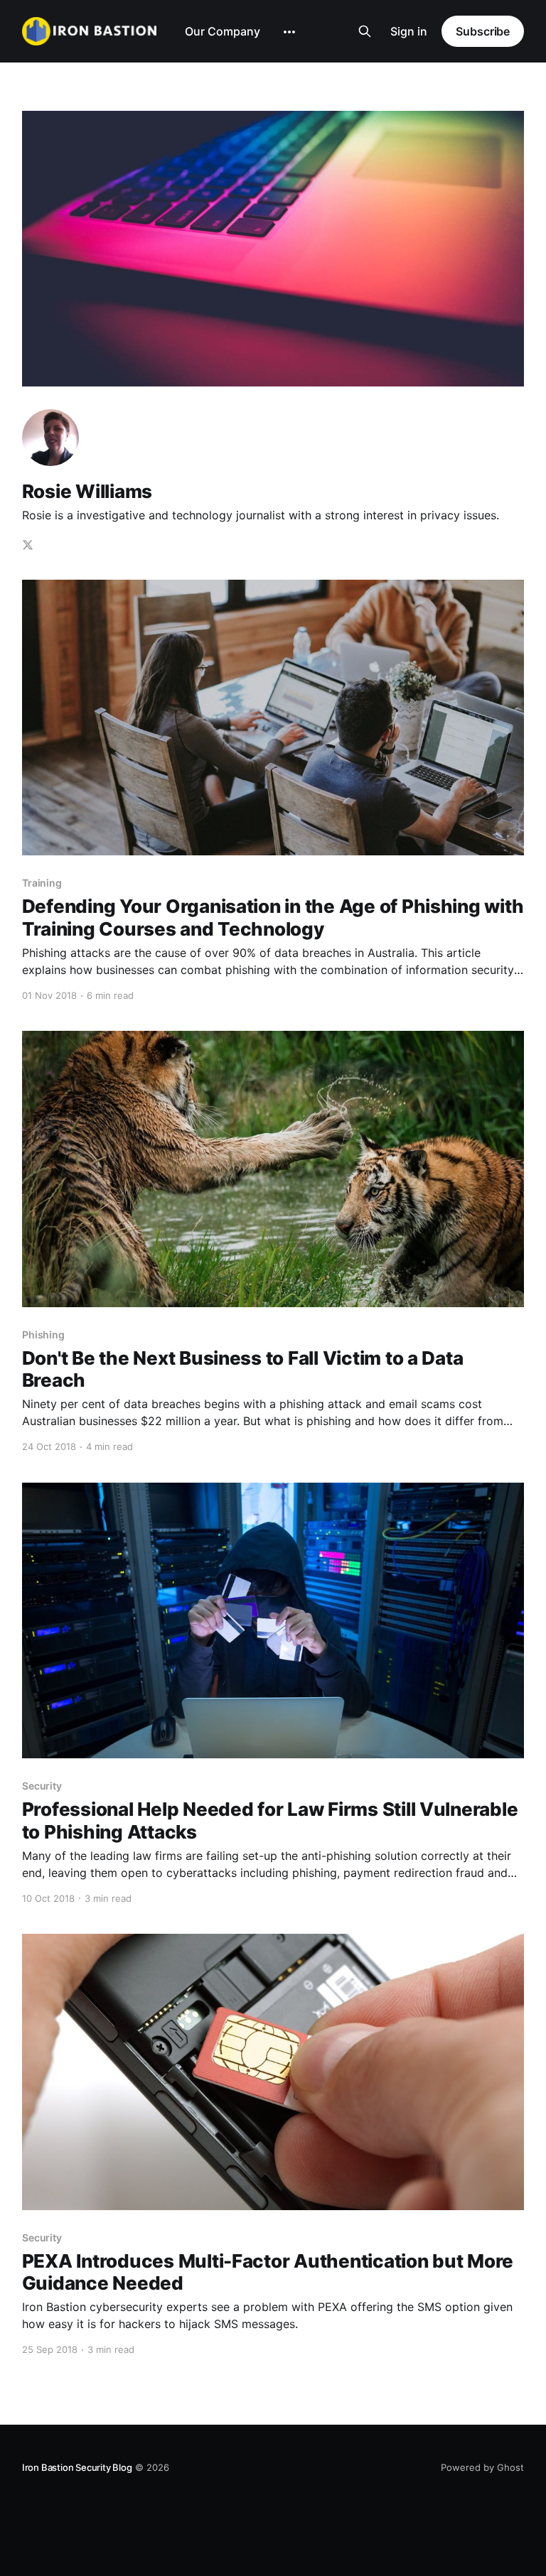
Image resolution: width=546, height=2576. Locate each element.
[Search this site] (365, 31)
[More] (289, 32)
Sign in (409, 31)
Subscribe (483, 31)
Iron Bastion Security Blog (77, 2467)
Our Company (223, 31)
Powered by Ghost (482, 2467)
